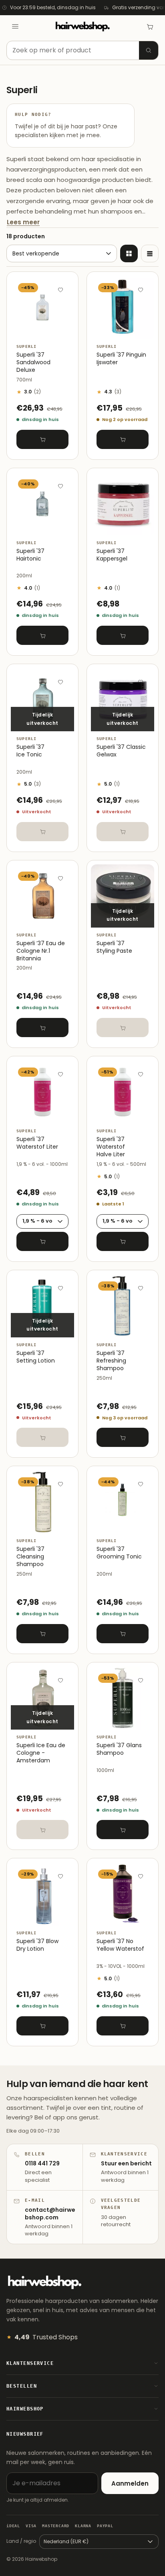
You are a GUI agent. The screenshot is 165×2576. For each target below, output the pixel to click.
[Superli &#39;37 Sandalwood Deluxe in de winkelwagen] (42, 439)
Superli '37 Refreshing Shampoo (111, 1361)
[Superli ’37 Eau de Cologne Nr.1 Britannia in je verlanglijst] (60, 878)
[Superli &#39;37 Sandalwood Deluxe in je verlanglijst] (60, 289)
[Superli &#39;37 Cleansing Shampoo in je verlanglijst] (60, 1484)
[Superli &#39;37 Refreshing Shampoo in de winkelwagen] (123, 1437)
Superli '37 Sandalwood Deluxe (33, 362)
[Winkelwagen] (150, 26)
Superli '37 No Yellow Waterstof (120, 1945)
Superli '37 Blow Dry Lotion (37, 1945)
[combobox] (82, 50)
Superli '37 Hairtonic (30, 555)
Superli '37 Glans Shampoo (119, 1749)
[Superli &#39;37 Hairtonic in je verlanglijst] (60, 486)
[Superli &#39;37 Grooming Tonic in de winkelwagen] (123, 1634)
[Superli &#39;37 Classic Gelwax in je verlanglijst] (141, 682)
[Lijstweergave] (150, 253)
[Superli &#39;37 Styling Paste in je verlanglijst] (141, 878)
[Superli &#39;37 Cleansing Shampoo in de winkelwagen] (42, 1634)
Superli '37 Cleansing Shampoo (30, 1557)
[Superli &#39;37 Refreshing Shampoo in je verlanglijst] (141, 1288)
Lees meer (23, 222)
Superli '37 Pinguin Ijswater (121, 359)
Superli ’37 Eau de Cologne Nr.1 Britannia (41, 951)
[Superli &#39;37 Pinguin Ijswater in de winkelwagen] (123, 439)
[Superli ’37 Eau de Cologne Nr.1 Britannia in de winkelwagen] (42, 1028)
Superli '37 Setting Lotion (36, 1357)
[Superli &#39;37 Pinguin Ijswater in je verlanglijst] (141, 289)
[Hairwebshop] (82, 27)
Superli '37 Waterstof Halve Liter (111, 1147)
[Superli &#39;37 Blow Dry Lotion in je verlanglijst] (60, 1876)
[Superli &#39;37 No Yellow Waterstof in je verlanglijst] (141, 1876)
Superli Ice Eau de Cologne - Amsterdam (41, 1753)
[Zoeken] (149, 50)
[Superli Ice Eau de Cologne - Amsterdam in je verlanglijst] (60, 1680)
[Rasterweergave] (129, 253)
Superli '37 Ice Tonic (30, 751)
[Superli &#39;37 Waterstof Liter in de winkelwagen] (42, 1241)
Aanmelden (130, 2483)
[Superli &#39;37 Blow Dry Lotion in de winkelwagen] (42, 2026)
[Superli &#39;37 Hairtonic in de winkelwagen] (42, 635)
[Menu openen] (15, 26)
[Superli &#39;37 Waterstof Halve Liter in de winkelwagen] (123, 1241)
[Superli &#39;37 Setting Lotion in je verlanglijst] (60, 1288)
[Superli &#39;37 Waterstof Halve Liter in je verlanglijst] (141, 1074)
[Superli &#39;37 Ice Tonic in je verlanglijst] (60, 682)
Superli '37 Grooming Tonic (119, 1553)
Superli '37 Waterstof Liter (37, 1143)
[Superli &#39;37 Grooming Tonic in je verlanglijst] (141, 1484)
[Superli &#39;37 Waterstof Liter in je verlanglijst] (60, 1074)
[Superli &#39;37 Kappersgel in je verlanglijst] (141, 486)
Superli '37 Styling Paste (114, 947)
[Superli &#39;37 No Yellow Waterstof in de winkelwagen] (123, 2026)
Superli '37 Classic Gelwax (121, 751)
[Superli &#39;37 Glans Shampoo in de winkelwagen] (123, 1830)
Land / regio (21, 2541)
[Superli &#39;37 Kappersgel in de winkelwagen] (123, 635)
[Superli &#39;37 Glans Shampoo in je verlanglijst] (141, 1680)
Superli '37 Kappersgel (112, 555)
